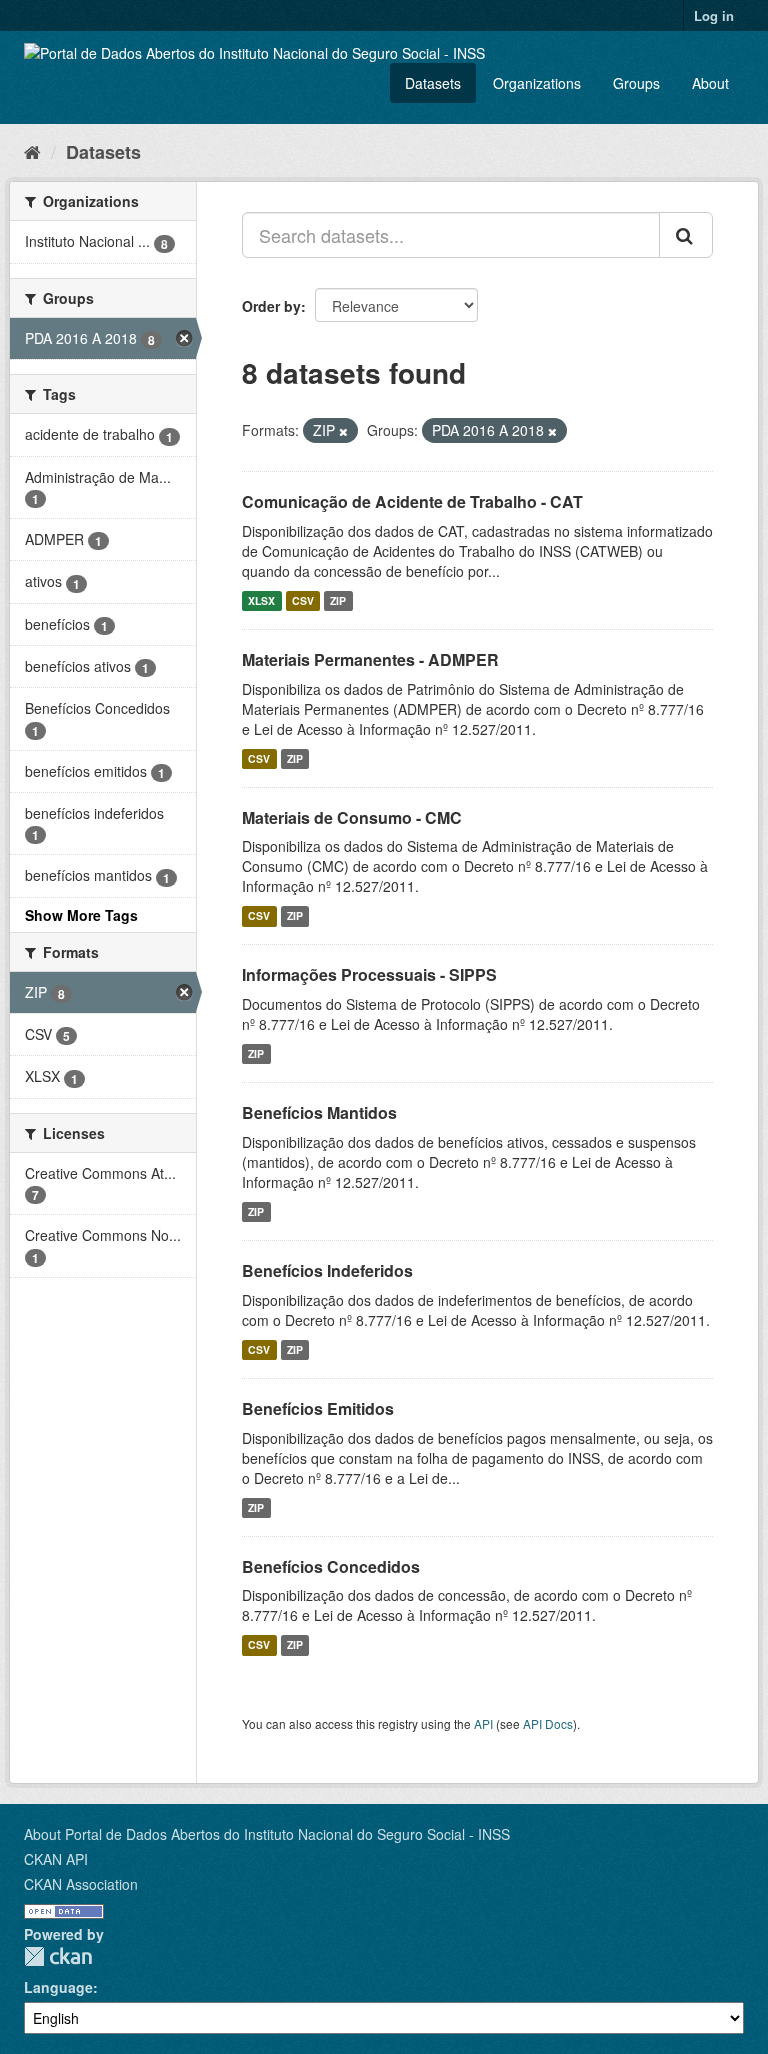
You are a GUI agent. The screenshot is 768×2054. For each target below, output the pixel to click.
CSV (303, 600)
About (710, 83)
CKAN (58, 1956)
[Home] (32, 151)
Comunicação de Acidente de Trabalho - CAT (412, 501)
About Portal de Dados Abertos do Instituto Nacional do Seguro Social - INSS (267, 1834)
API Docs (548, 1723)
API (483, 1723)
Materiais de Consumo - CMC (352, 817)
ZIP (338, 600)
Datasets (433, 83)
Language (58, 1987)
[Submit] (686, 235)
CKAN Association (81, 1884)
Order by (271, 306)
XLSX (261, 600)
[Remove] (343, 431)
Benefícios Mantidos (319, 1112)
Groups (636, 83)
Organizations (537, 83)
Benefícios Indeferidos (327, 1270)
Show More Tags (81, 915)
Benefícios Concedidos (331, 1566)
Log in (714, 15)
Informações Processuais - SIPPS (369, 974)
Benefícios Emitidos (318, 1408)
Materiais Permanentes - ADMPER (370, 659)
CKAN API (56, 1859)
